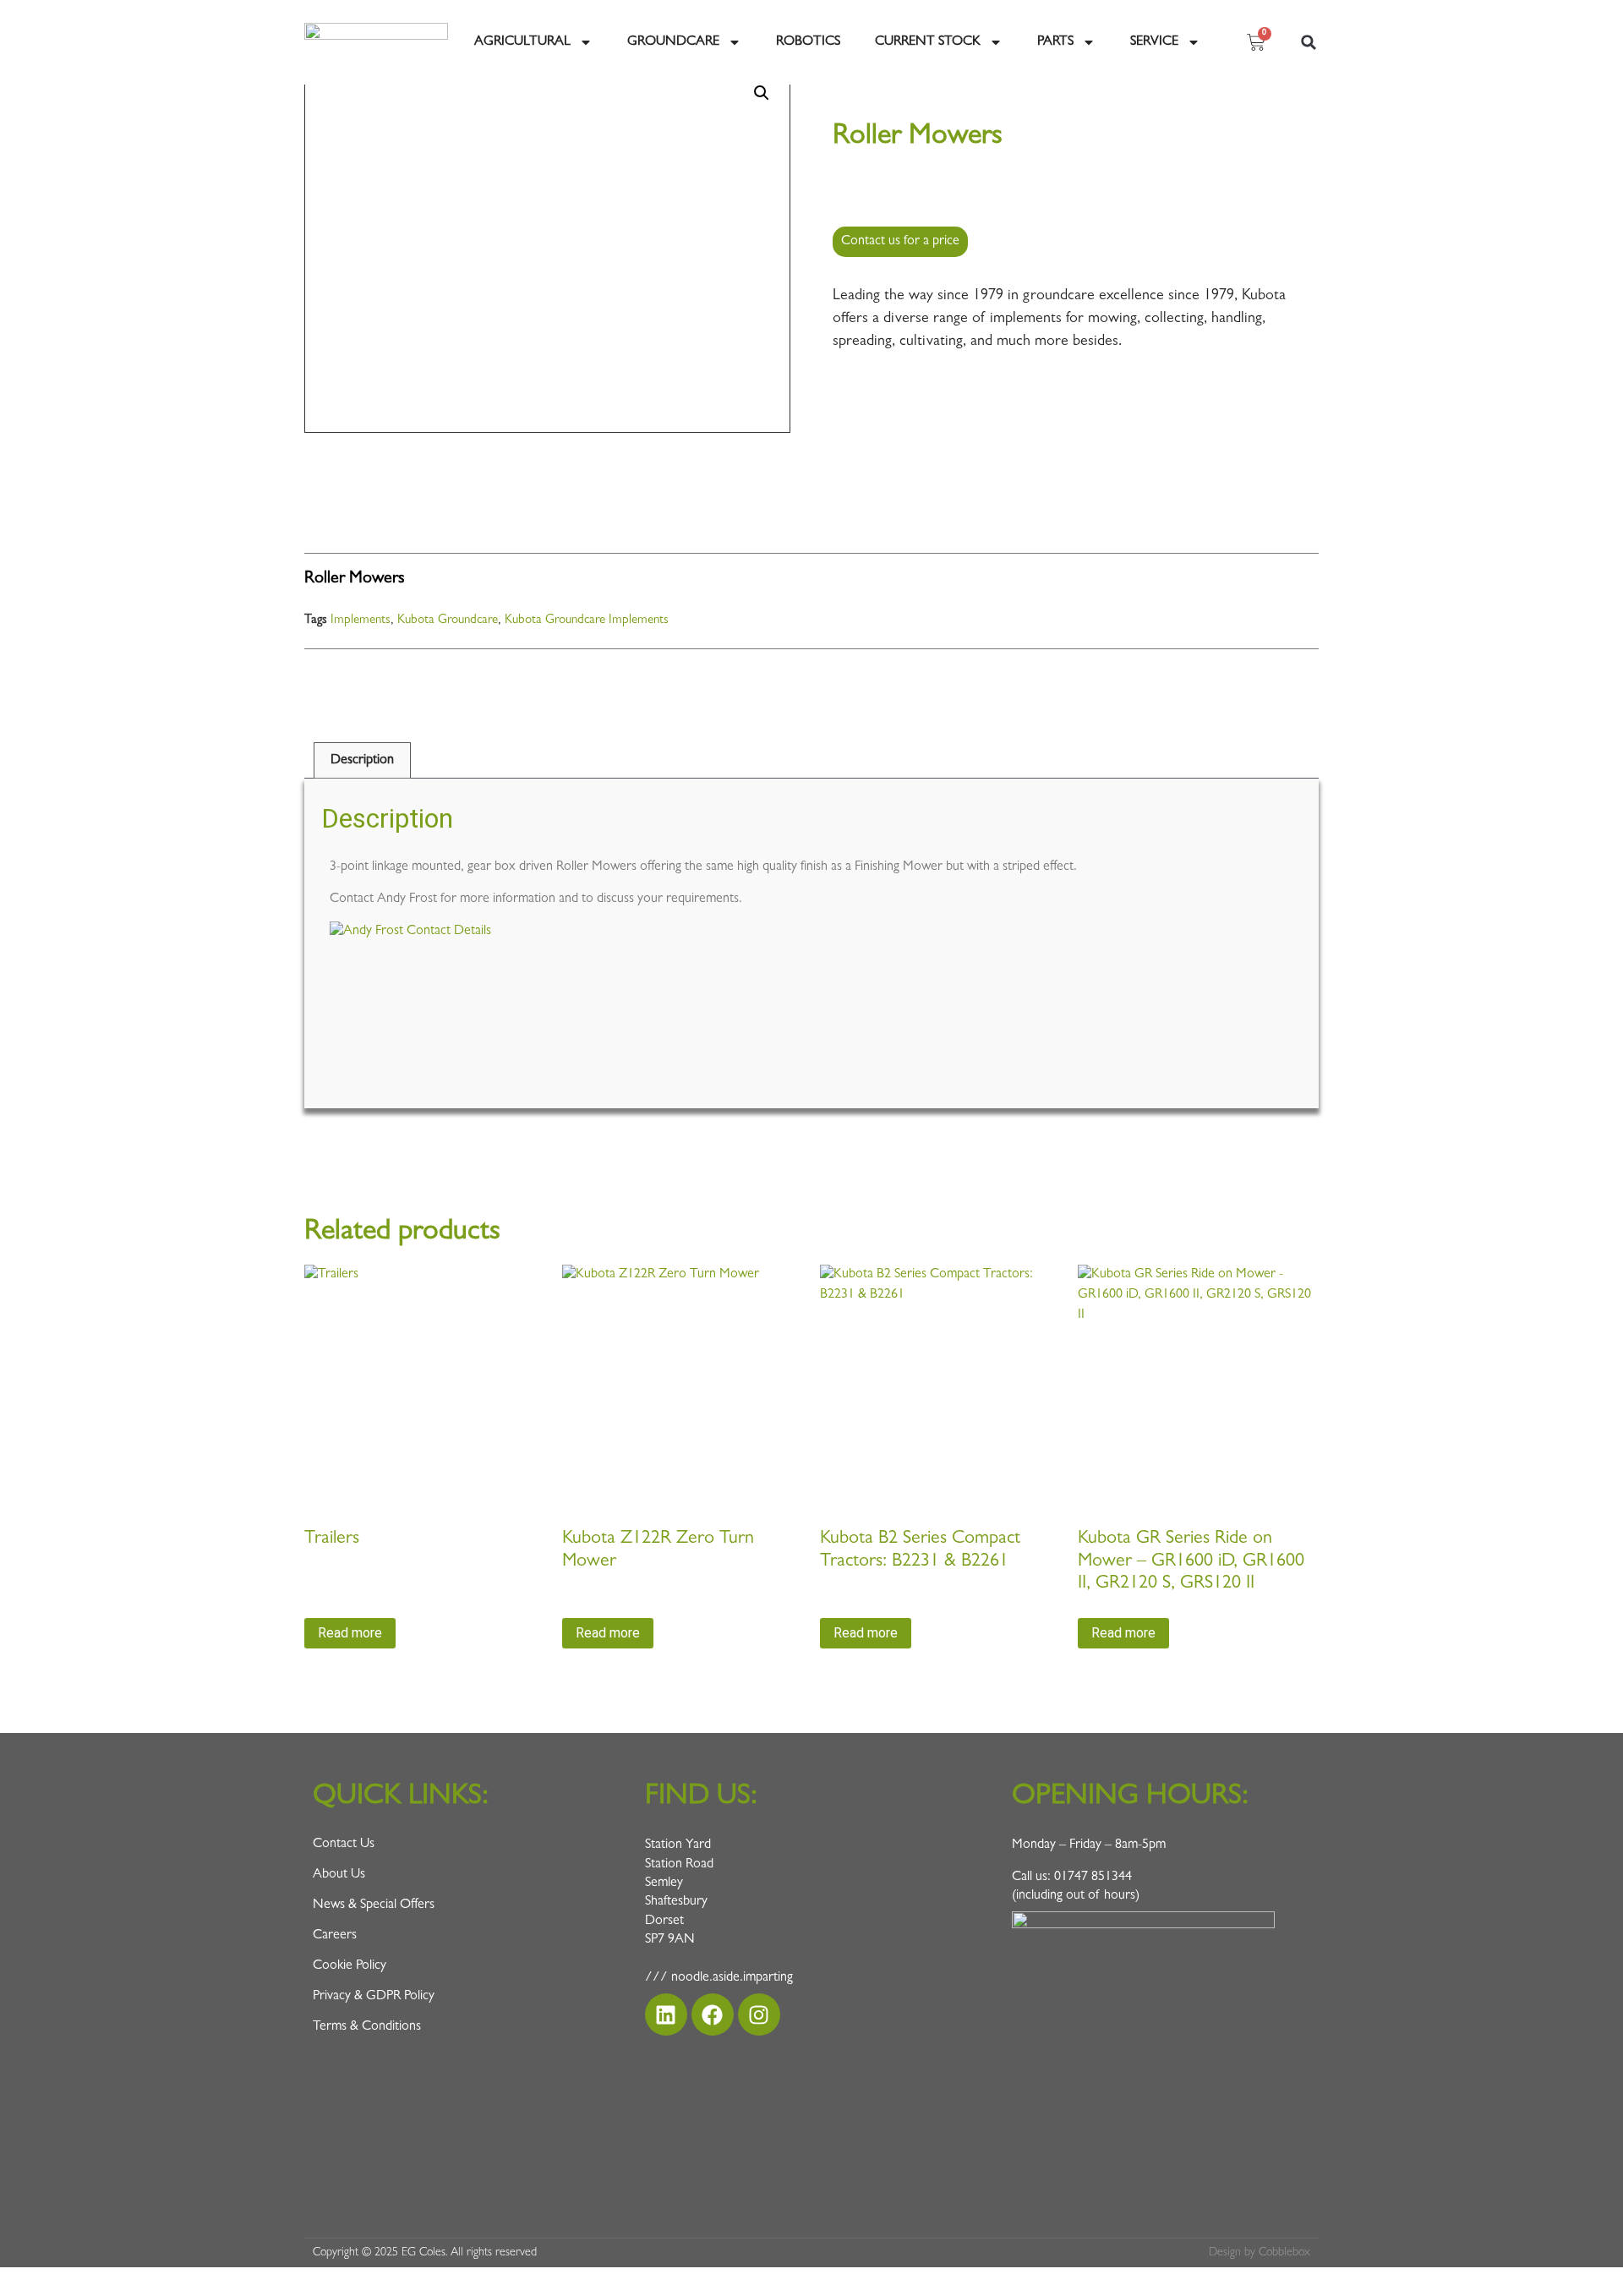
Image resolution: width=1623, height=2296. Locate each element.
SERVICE (1154, 42)
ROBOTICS (808, 42)
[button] (1309, 42)
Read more (350, 1633)
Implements (361, 621)
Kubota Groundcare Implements (587, 621)
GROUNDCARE (673, 42)
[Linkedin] (666, 2014)
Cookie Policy (350, 1966)
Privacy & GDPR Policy (374, 1997)
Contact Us (344, 1845)
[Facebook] (713, 2014)
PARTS (1055, 42)
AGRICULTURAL (522, 42)
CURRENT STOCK (928, 42)
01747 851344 (1093, 1878)
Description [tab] (362, 761)
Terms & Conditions (367, 2027)
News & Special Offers (374, 1905)
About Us (339, 1875)
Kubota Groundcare (448, 621)
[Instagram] (759, 2014)
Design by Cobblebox (1260, 2253)
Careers (335, 1936)
